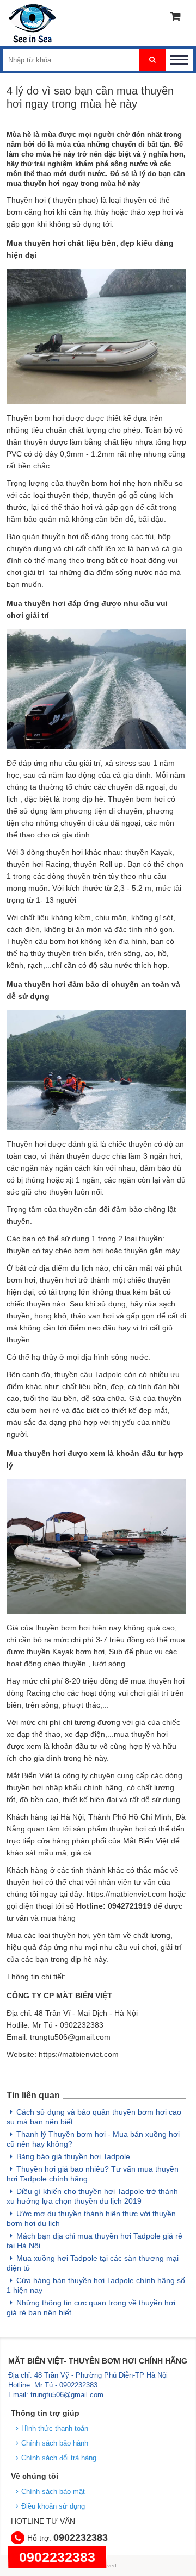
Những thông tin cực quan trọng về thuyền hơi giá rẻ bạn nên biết (91, 2308)
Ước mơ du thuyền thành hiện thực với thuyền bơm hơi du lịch (91, 2218)
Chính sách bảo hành (55, 2443)
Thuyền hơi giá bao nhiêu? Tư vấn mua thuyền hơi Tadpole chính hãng (93, 2174)
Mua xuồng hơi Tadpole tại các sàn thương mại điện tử (93, 2263)
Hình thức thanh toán (55, 2428)
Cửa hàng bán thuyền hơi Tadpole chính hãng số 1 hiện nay (96, 2285)
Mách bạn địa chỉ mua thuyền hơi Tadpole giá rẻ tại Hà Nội (94, 2241)
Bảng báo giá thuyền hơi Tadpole (73, 2156)
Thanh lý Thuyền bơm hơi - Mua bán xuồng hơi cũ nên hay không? (93, 2139)
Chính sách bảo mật (53, 2491)
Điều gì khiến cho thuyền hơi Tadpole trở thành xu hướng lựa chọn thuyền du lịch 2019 (92, 2196)
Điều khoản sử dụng (53, 2506)
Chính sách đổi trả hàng (59, 2458)
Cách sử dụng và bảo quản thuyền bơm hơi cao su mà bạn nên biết (94, 2117)
